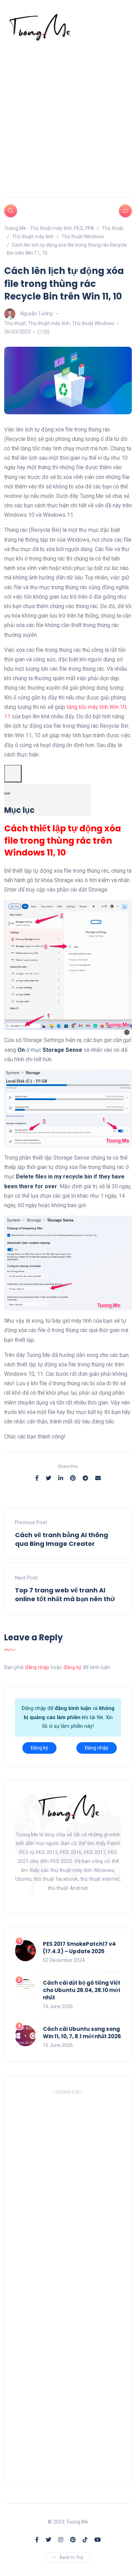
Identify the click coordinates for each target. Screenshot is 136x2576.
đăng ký (72, 1667)
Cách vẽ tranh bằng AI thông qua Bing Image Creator (62, 1539)
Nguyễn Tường (37, 314)
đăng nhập (37, 1667)
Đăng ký (39, 1748)
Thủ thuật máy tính (49, 323)
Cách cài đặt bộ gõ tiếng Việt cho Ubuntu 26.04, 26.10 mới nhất (82, 1990)
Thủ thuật (15, 323)
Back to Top (72, 2557)
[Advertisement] (68, 113)
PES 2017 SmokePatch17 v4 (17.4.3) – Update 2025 (79, 1948)
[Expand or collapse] (7, 793)
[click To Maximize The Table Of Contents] (13, 774)
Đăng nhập (97, 1748)
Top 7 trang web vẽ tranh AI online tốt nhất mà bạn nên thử (65, 1595)
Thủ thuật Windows (93, 323)
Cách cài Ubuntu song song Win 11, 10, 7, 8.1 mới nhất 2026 (82, 2033)
